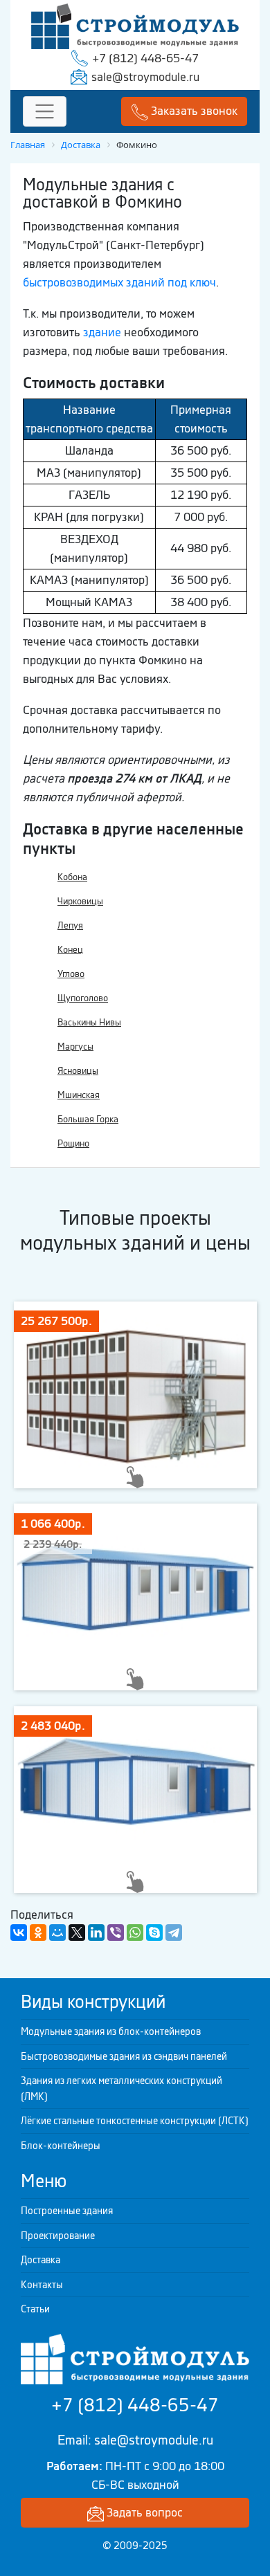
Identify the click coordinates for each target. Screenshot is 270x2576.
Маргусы (75, 1047)
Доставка (40, 2260)
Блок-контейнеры (61, 2146)
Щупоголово (83, 998)
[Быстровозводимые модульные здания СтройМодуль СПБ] (135, 25)
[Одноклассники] (38, 1933)
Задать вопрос (143, 2512)
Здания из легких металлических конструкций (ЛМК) (121, 2089)
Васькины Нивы (89, 1022)
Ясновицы (78, 1071)
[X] (77, 1933)
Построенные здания (67, 2211)
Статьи (35, 2309)
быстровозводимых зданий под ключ (119, 282)
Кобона (72, 877)
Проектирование (58, 2236)
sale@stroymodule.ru (145, 77)
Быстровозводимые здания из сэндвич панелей (124, 2056)
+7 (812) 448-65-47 (145, 58)
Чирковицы (80, 901)
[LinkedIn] (96, 1933)
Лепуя (70, 925)
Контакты (42, 2285)
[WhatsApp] (135, 1933)
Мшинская (79, 1095)
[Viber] (116, 1933)
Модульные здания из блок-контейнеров (111, 2031)
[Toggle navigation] (45, 112)
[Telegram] (174, 1933)
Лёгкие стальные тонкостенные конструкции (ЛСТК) (135, 2121)
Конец (70, 950)
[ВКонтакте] (19, 1933)
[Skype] (154, 1933)
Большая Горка (88, 1119)
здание (102, 332)
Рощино (73, 1143)
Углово (71, 974)
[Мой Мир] (57, 1933)
